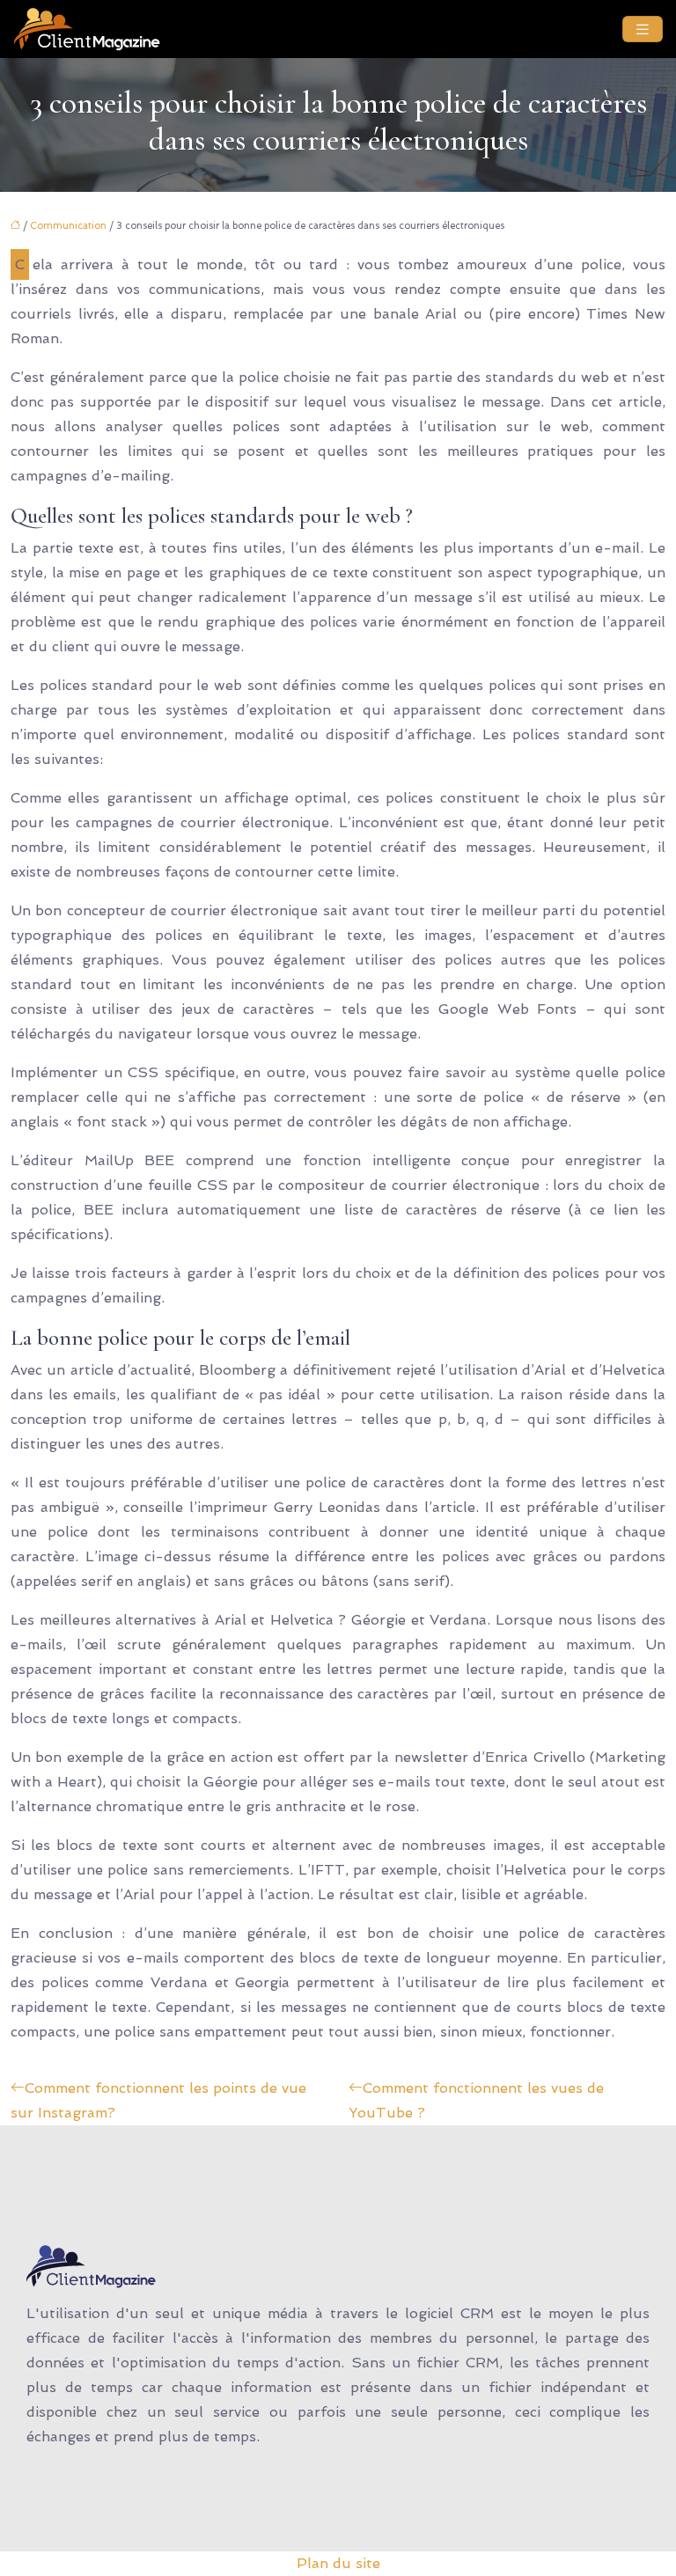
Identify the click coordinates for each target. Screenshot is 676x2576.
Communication (68, 226)
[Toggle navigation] (643, 29)
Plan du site (338, 2563)
